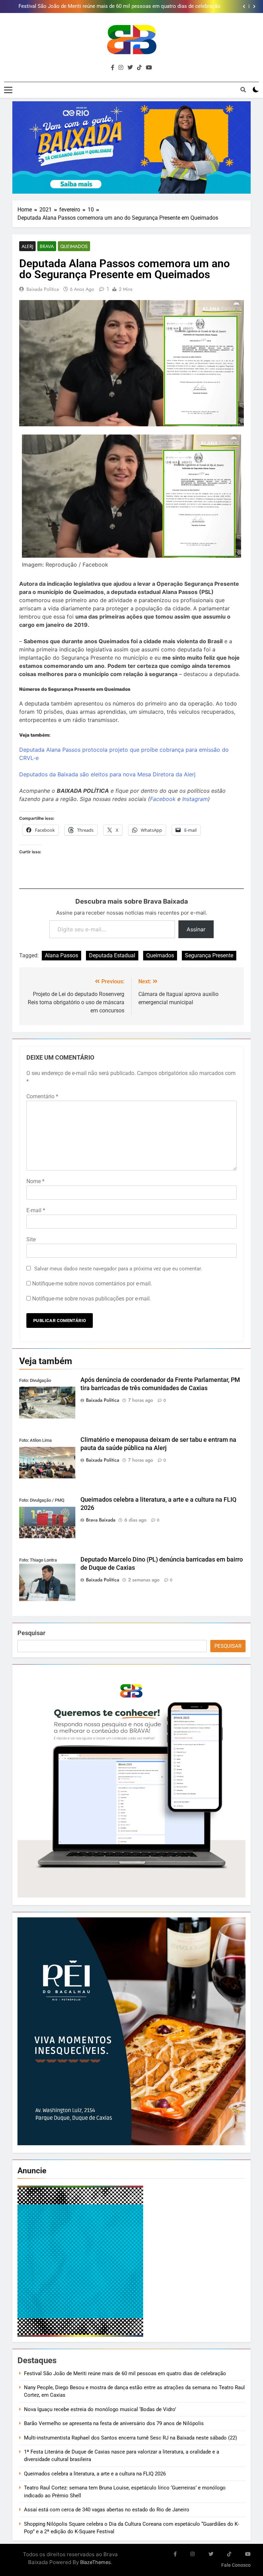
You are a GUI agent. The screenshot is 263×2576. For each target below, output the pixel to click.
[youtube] (149, 68)
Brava (47, 246)
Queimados (74, 246)
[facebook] (113, 68)
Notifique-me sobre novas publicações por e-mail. (92, 1299)
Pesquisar (31, 1633)
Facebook (163, 799)
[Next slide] (254, 7)
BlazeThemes (96, 2562)
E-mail (36, 1210)
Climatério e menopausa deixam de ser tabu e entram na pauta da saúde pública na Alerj (120, 7)
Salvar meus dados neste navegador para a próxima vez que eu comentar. (118, 1269)
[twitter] (130, 68)
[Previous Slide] (244, 7)
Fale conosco (236, 2565)
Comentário (42, 1096)
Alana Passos (61, 955)
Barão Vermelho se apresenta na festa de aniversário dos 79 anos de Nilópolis (114, 2423)
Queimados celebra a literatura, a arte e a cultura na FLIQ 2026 (95, 2474)
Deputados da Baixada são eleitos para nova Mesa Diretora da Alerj (107, 774)
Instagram (195, 799)
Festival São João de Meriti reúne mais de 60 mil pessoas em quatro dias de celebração (125, 2373)
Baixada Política (43, 289)
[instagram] (121, 68)
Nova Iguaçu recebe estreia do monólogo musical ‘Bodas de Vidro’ (100, 2409)
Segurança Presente (209, 955)
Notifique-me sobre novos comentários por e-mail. (92, 1284)
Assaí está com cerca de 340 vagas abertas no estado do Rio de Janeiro (107, 2510)
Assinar (196, 929)
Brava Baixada (101, 1520)
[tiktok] (139, 68)
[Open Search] (243, 90)
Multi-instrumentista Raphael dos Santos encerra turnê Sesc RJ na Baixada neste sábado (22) (130, 2438)
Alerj (27, 246)
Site (31, 1239)
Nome (35, 1181)
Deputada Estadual (112, 955)
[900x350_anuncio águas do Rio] (131, 148)
